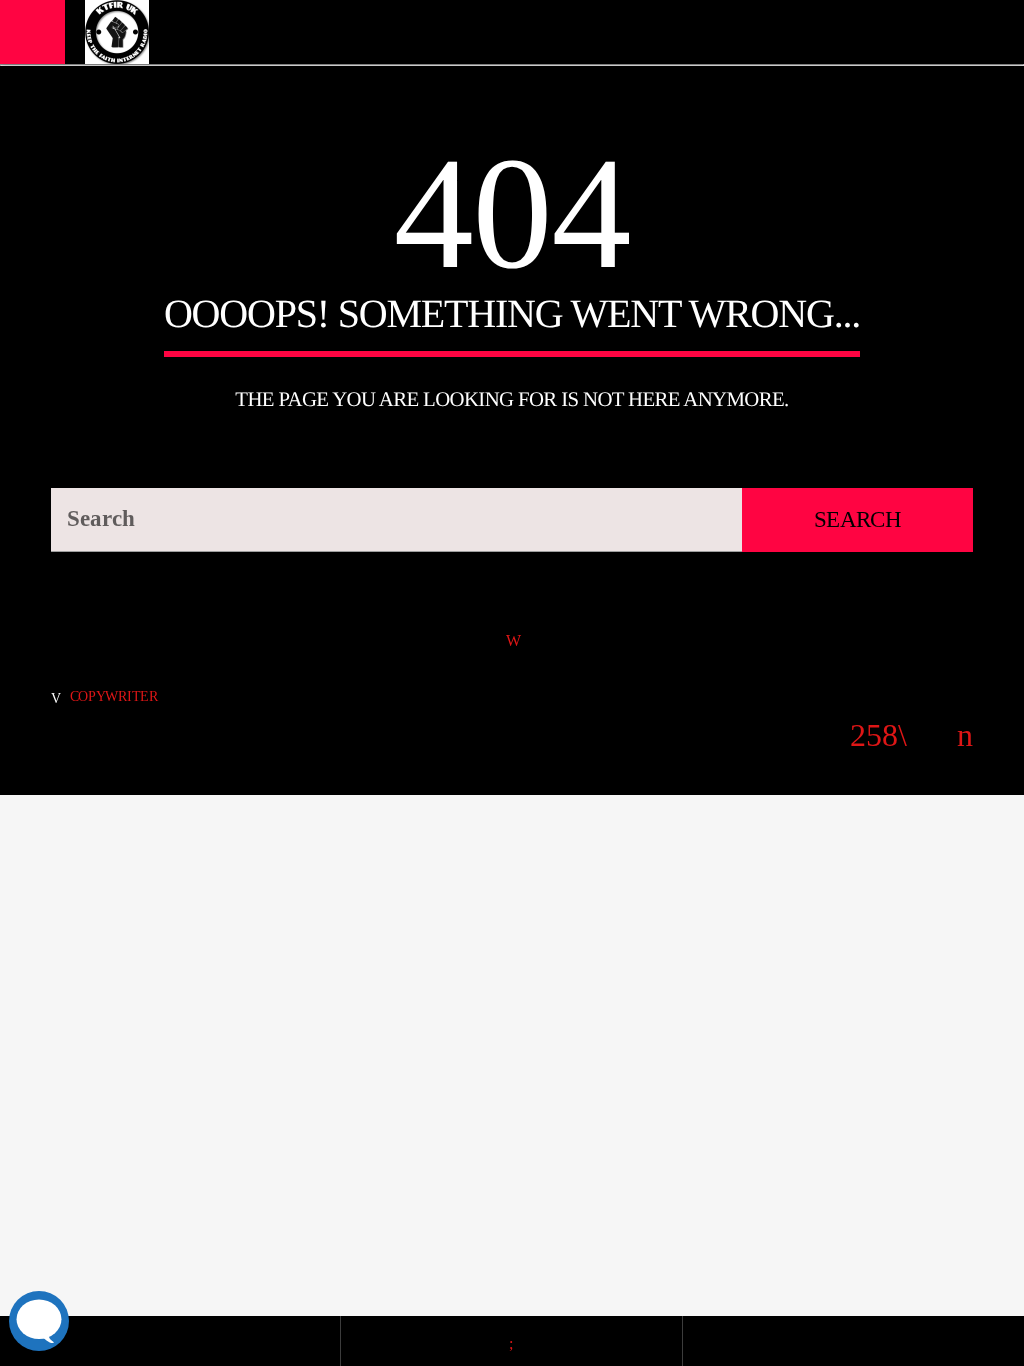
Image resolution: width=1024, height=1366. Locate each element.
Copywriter (114, 696)
